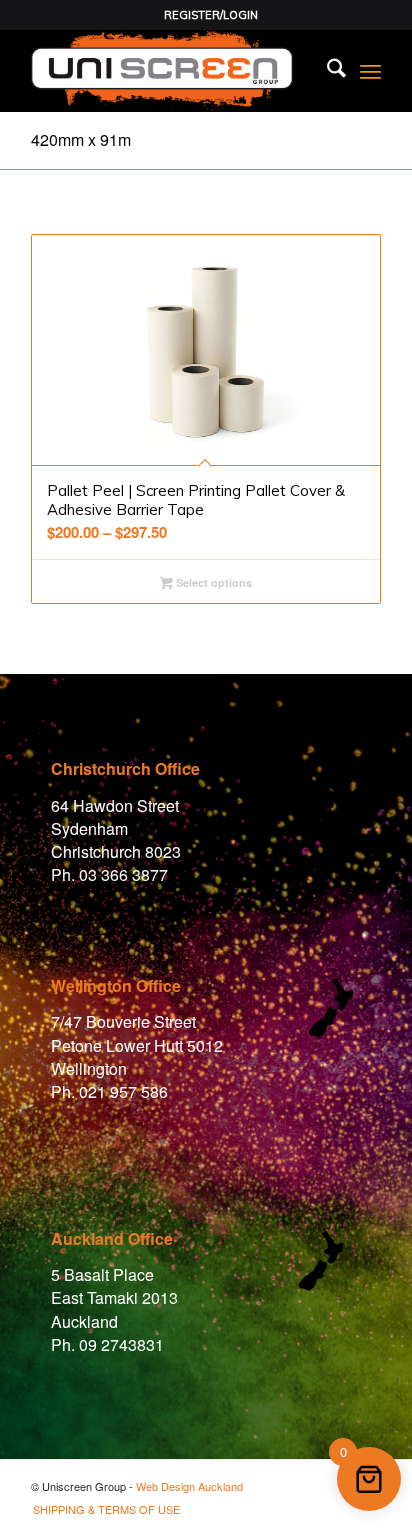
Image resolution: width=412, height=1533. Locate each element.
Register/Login (211, 15)
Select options (212, 582)
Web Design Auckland (189, 1486)
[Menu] (370, 71)
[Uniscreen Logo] (171, 71)
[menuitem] (211, 15)
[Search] (326, 71)
